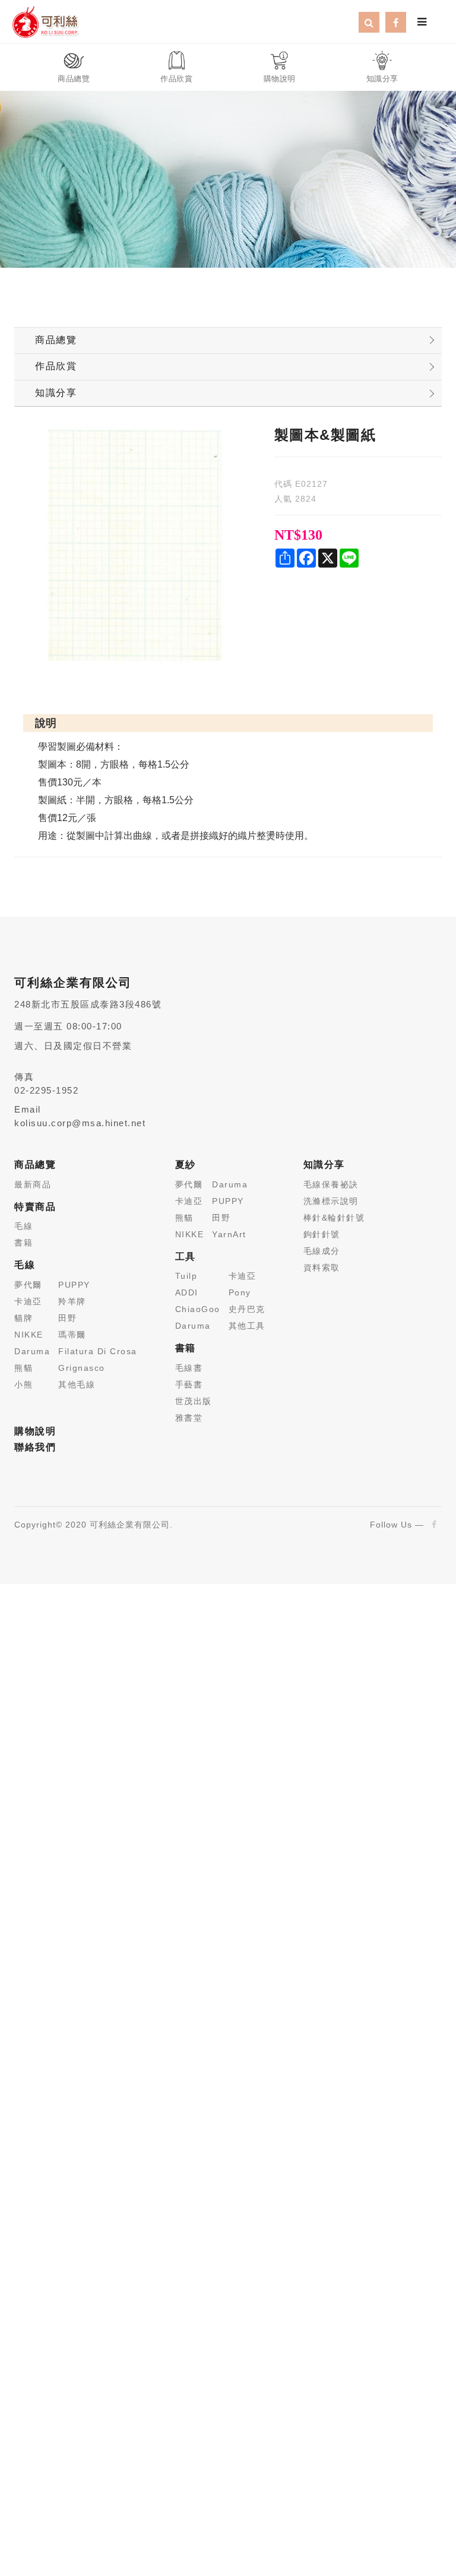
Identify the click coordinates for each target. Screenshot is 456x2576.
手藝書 (189, 1384)
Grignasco (82, 1368)
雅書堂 (189, 1418)
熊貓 (23, 1368)
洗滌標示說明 (331, 1201)
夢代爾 (28, 1285)
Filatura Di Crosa (98, 1351)
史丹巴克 (247, 1309)
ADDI (187, 1292)
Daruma (32, 1351)
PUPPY (74, 1285)
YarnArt (229, 1234)
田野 (67, 1318)
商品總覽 (56, 340)
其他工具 (247, 1326)
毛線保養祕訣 (331, 1184)
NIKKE (29, 1335)
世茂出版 (194, 1401)
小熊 (23, 1384)
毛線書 (189, 1368)
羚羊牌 (72, 1301)
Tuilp (186, 1276)
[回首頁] (45, 21)
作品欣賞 (56, 366)
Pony (240, 1292)
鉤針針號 (322, 1234)
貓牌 (23, 1318)
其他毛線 (77, 1384)
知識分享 (56, 393)
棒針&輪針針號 (334, 1218)
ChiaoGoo (198, 1309)
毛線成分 (322, 1251)
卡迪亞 (28, 1301)
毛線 (23, 1226)
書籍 (23, 1243)
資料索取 (322, 1268)
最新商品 (33, 1184)
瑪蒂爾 (72, 1335)
